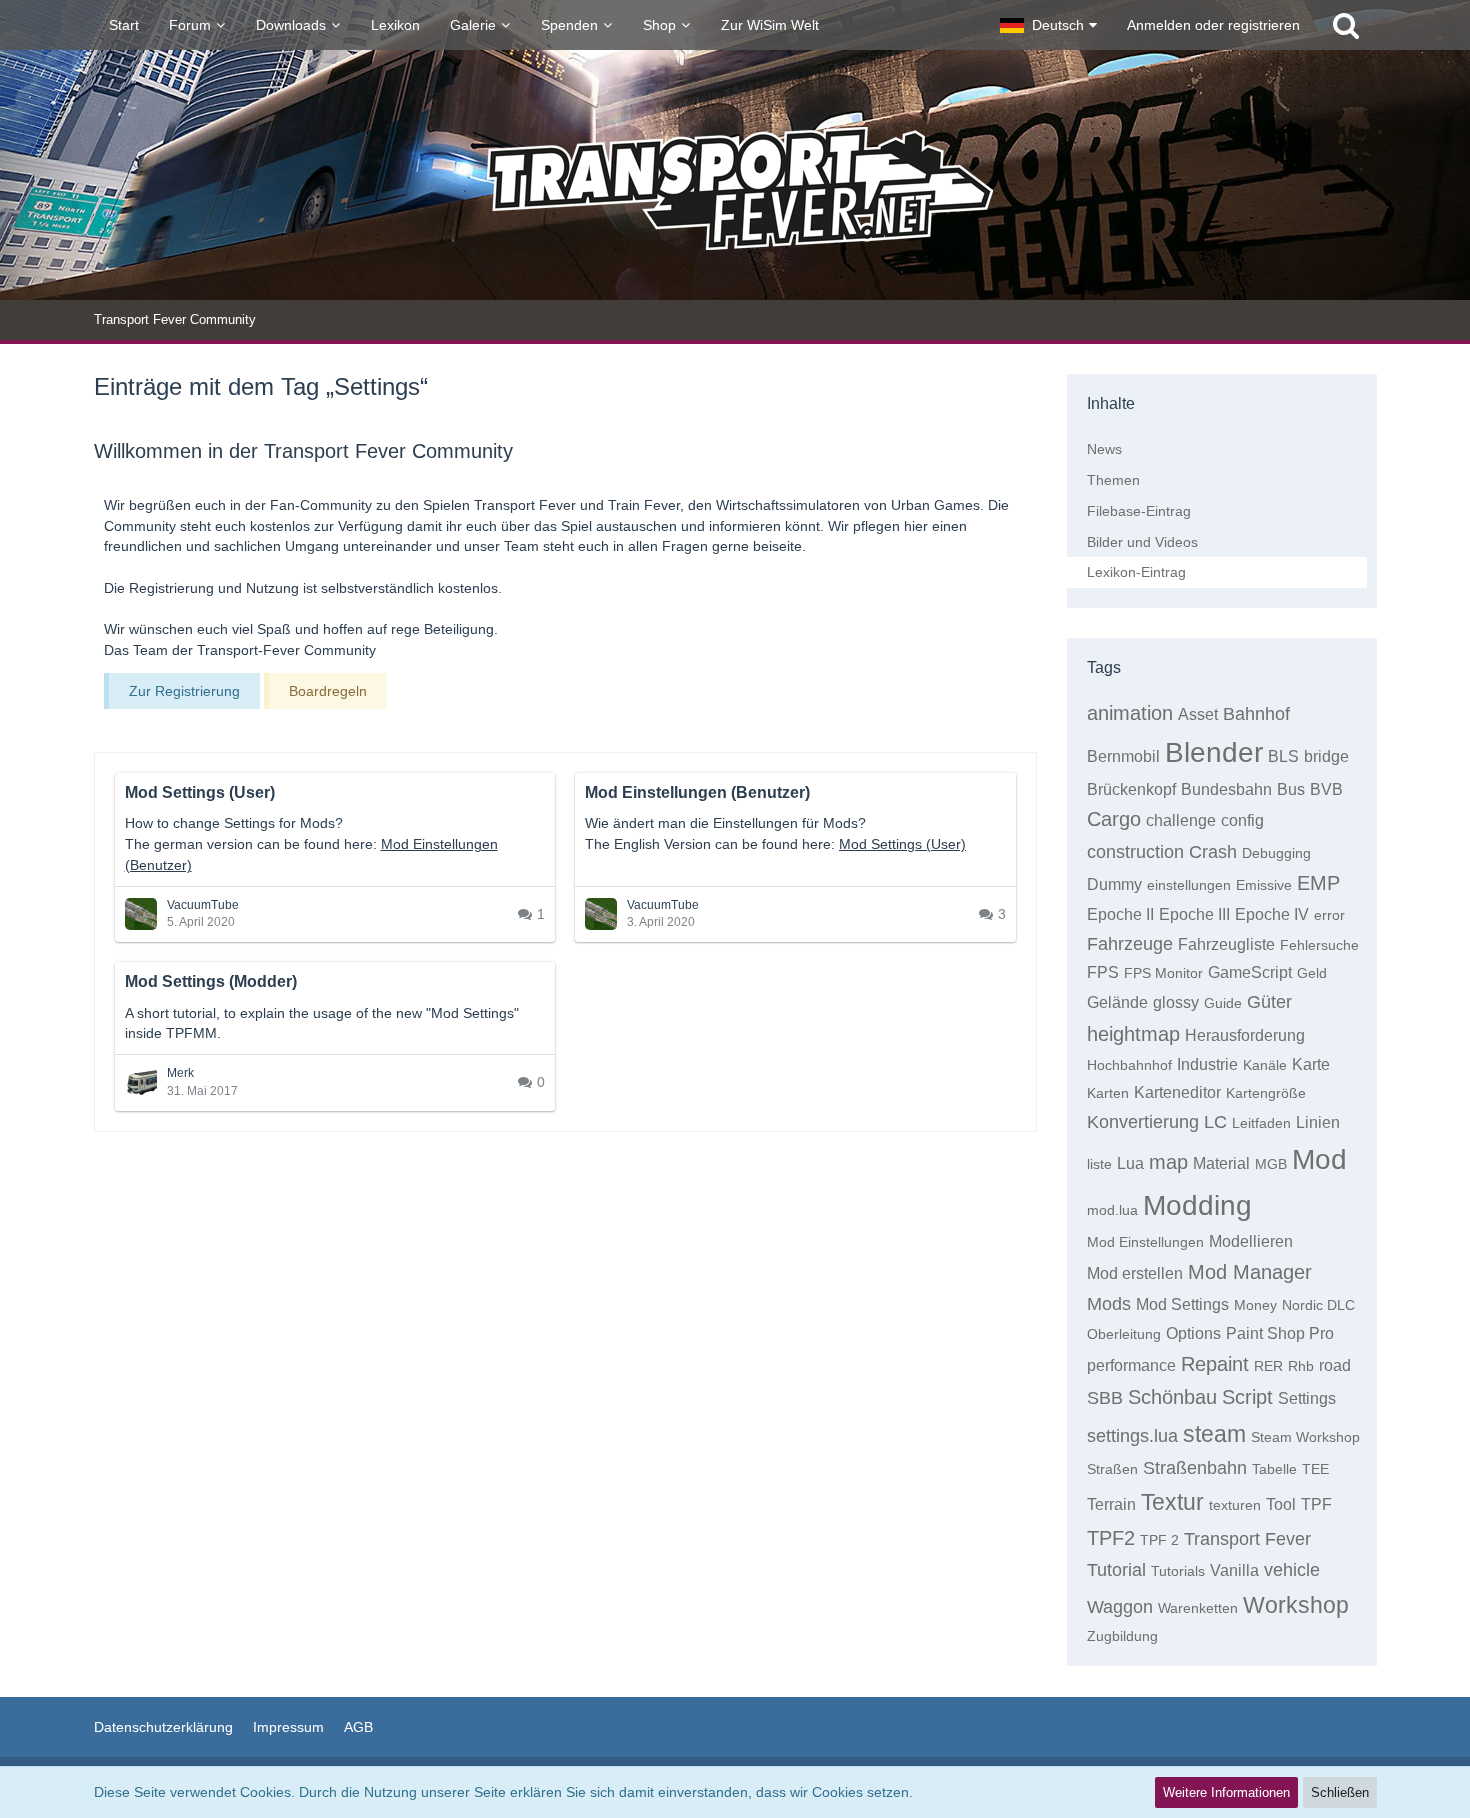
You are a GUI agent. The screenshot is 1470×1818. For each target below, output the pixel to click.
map (1168, 1162)
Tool (1281, 1504)
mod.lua (1112, 1210)
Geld (1312, 973)
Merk (180, 1073)
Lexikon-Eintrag (1136, 572)
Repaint (1215, 1364)
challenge (1181, 820)
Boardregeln (328, 691)
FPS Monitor (1163, 973)
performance (1131, 1365)
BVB (1326, 789)
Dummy (1114, 884)
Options (1193, 1333)
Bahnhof (1256, 714)
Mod (1319, 1159)
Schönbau (1172, 1397)
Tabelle (1274, 1469)
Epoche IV (1272, 914)
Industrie (1207, 1064)
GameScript (1250, 972)
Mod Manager (1250, 1272)
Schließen (1340, 1792)
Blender (1214, 752)
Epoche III (1194, 914)
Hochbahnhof (1129, 1065)
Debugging (1276, 853)
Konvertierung (1143, 1122)
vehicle (1292, 1570)
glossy (1176, 1002)
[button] (1048, 25)
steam (1214, 1434)
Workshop (1296, 1605)
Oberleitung (1124, 1334)
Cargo (1114, 819)
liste (1099, 1164)
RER (1268, 1366)
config (1242, 820)
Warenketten (1198, 1608)
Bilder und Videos (1142, 542)
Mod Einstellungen (1145, 1242)
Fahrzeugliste (1226, 944)
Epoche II (1120, 914)
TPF (1316, 1504)
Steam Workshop (1305, 1437)
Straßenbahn (1195, 1468)
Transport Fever (1247, 1539)
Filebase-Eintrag (1139, 511)
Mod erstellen (1135, 1273)
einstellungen (1189, 885)
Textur (1172, 1502)
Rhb (1301, 1366)
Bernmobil (1123, 756)
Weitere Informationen (1226, 1792)
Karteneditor (1177, 1092)
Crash (1213, 852)
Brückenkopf (1131, 789)
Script (1247, 1397)
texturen (1235, 1505)
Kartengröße (1266, 1093)
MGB (1271, 1164)
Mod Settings (1182, 1304)
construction (1135, 852)
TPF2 (1111, 1538)
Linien (1318, 1122)
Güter (1269, 1002)
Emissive (1264, 885)
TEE (1315, 1469)
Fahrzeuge (1130, 944)
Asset (1198, 714)
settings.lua (1132, 1436)
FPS (1103, 972)
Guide (1223, 1003)
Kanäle (1265, 1065)
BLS (1283, 756)
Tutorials (1178, 1571)
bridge (1326, 756)
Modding (1197, 1205)
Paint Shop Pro (1280, 1333)
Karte (1311, 1064)
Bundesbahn (1226, 789)
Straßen (1112, 1469)
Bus (1291, 789)
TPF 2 (1159, 1540)
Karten (1108, 1093)
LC (1215, 1122)
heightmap (1133, 1034)
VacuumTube (203, 905)
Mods (1109, 1304)
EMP (1318, 883)
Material (1221, 1163)
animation (1130, 713)
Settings (1307, 1398)
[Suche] (1346, 25)
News (1104, 449)
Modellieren (1251, 1241)
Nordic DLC (1318, 1305)
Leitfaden (1261, 1123)
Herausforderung (1245, 1035)
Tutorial (1116, 1570)
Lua (1130, 1163)
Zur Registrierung (184, 691)
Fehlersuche (1319, 945)
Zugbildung (1122, 1636)
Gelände (1117, 1002)
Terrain (1111, 1504)
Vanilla (1234, 1570)
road (1335, 1365)
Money (1255, 1305)
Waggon (1120, 1607)
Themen (1113, 480)
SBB (1105, 1398)
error (1329, 915)
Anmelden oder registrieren (1213, 25)
